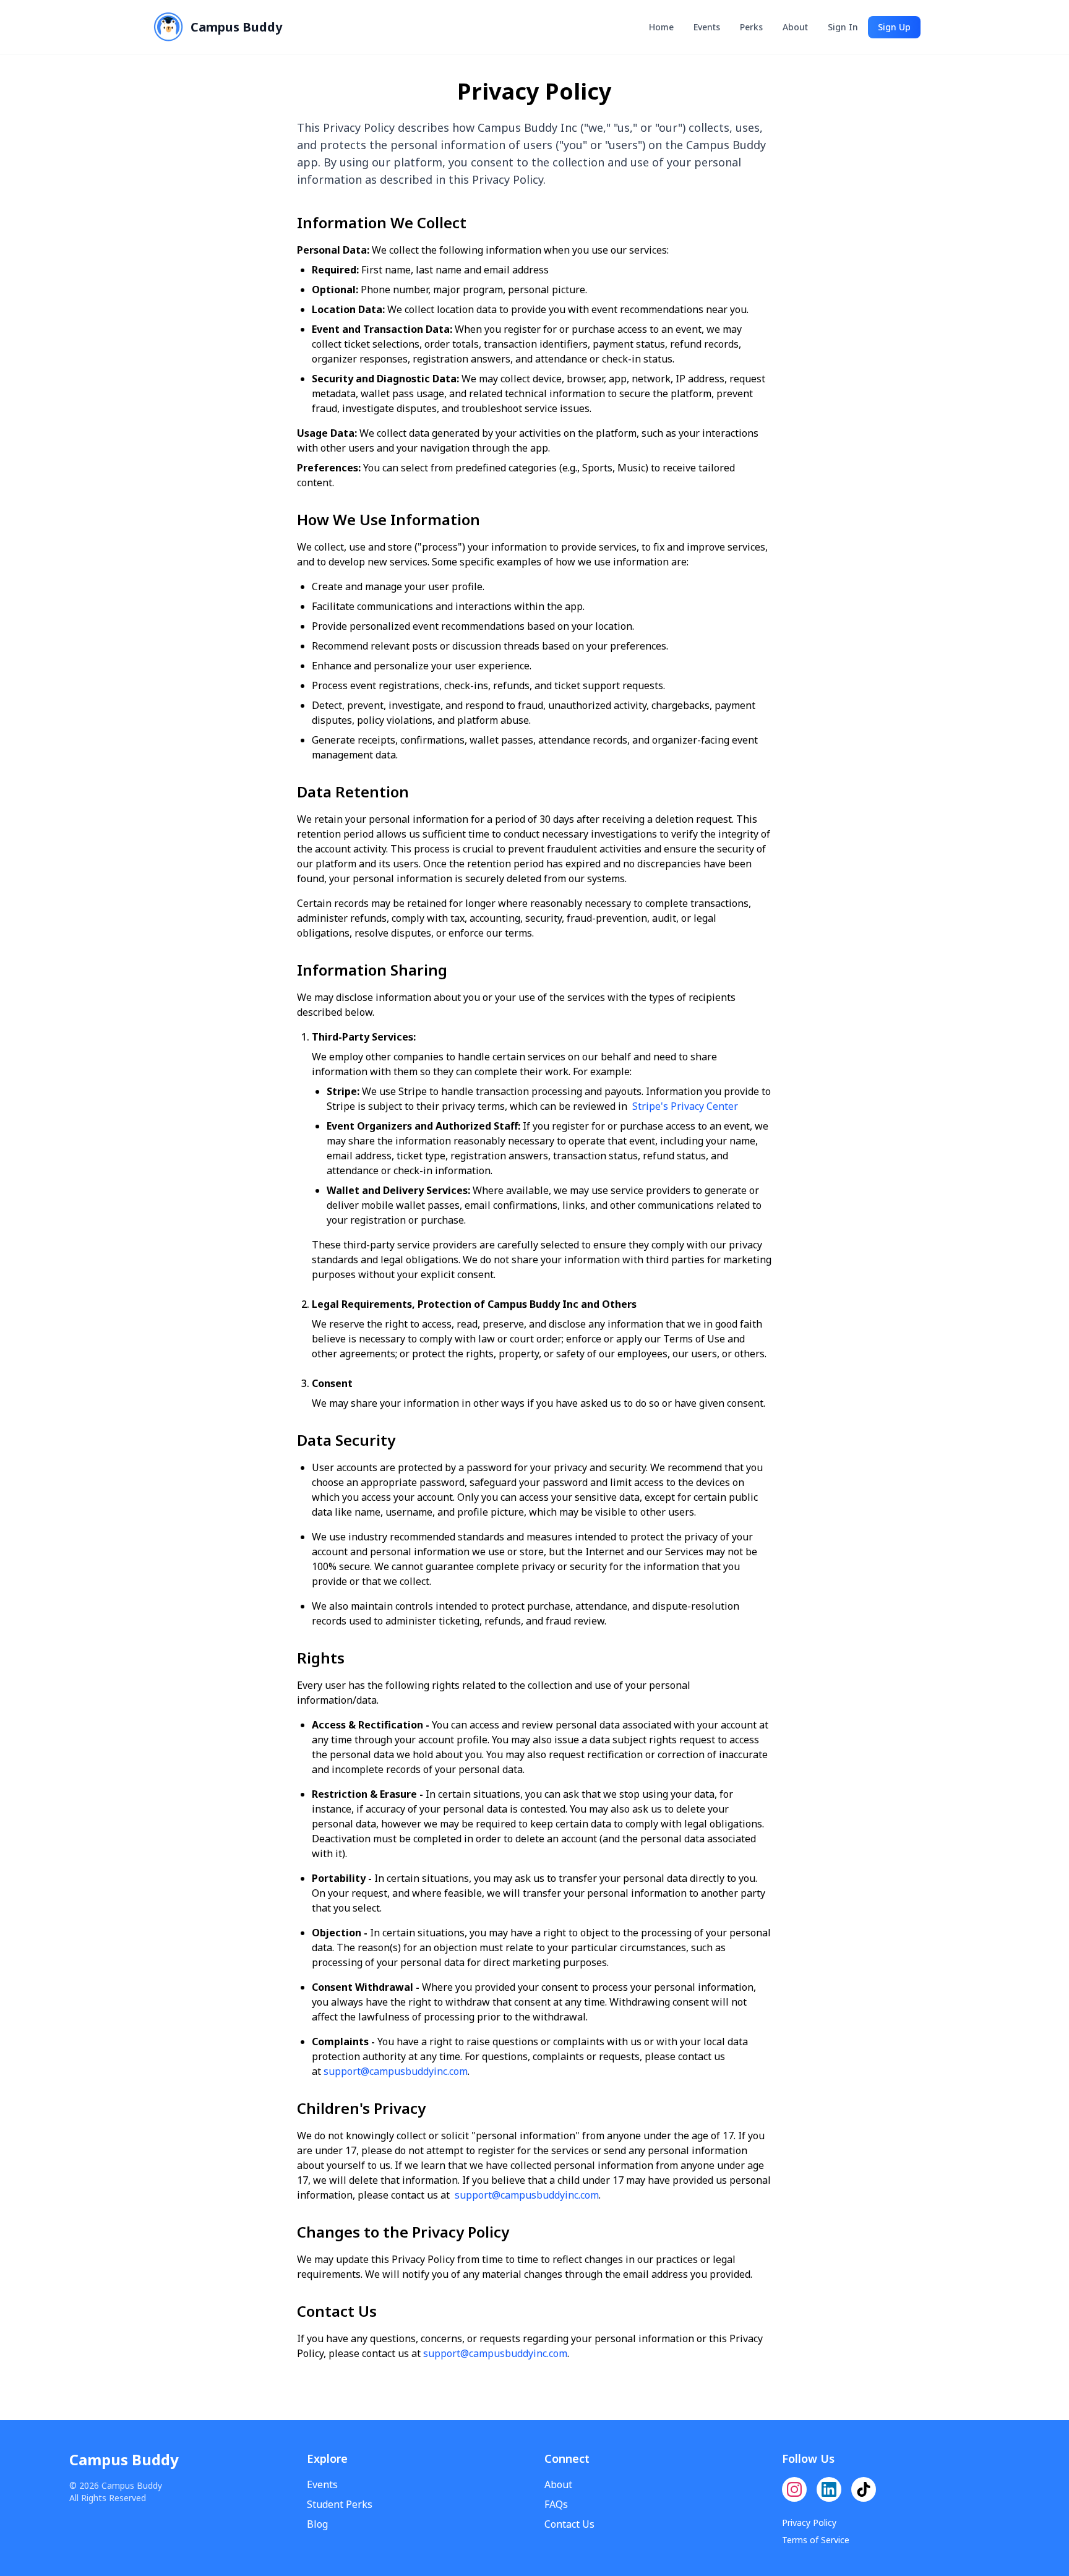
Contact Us (569, 2524)
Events (707, 27)
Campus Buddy (124, 2460)
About (795, 27)
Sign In (843, 27)
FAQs (556, 2504)
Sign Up (894, 27)
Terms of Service (816, 2540)
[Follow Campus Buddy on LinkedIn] (829, 2489)
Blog (317, 2524)
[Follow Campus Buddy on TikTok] (864, 2489)
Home (661, 27)
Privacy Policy (809, 2522)
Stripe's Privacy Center (685, 1106)
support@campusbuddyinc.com (396, 2071)
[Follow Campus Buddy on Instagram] (794, 2489)
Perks (751, 27)
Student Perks (340, 2504)
